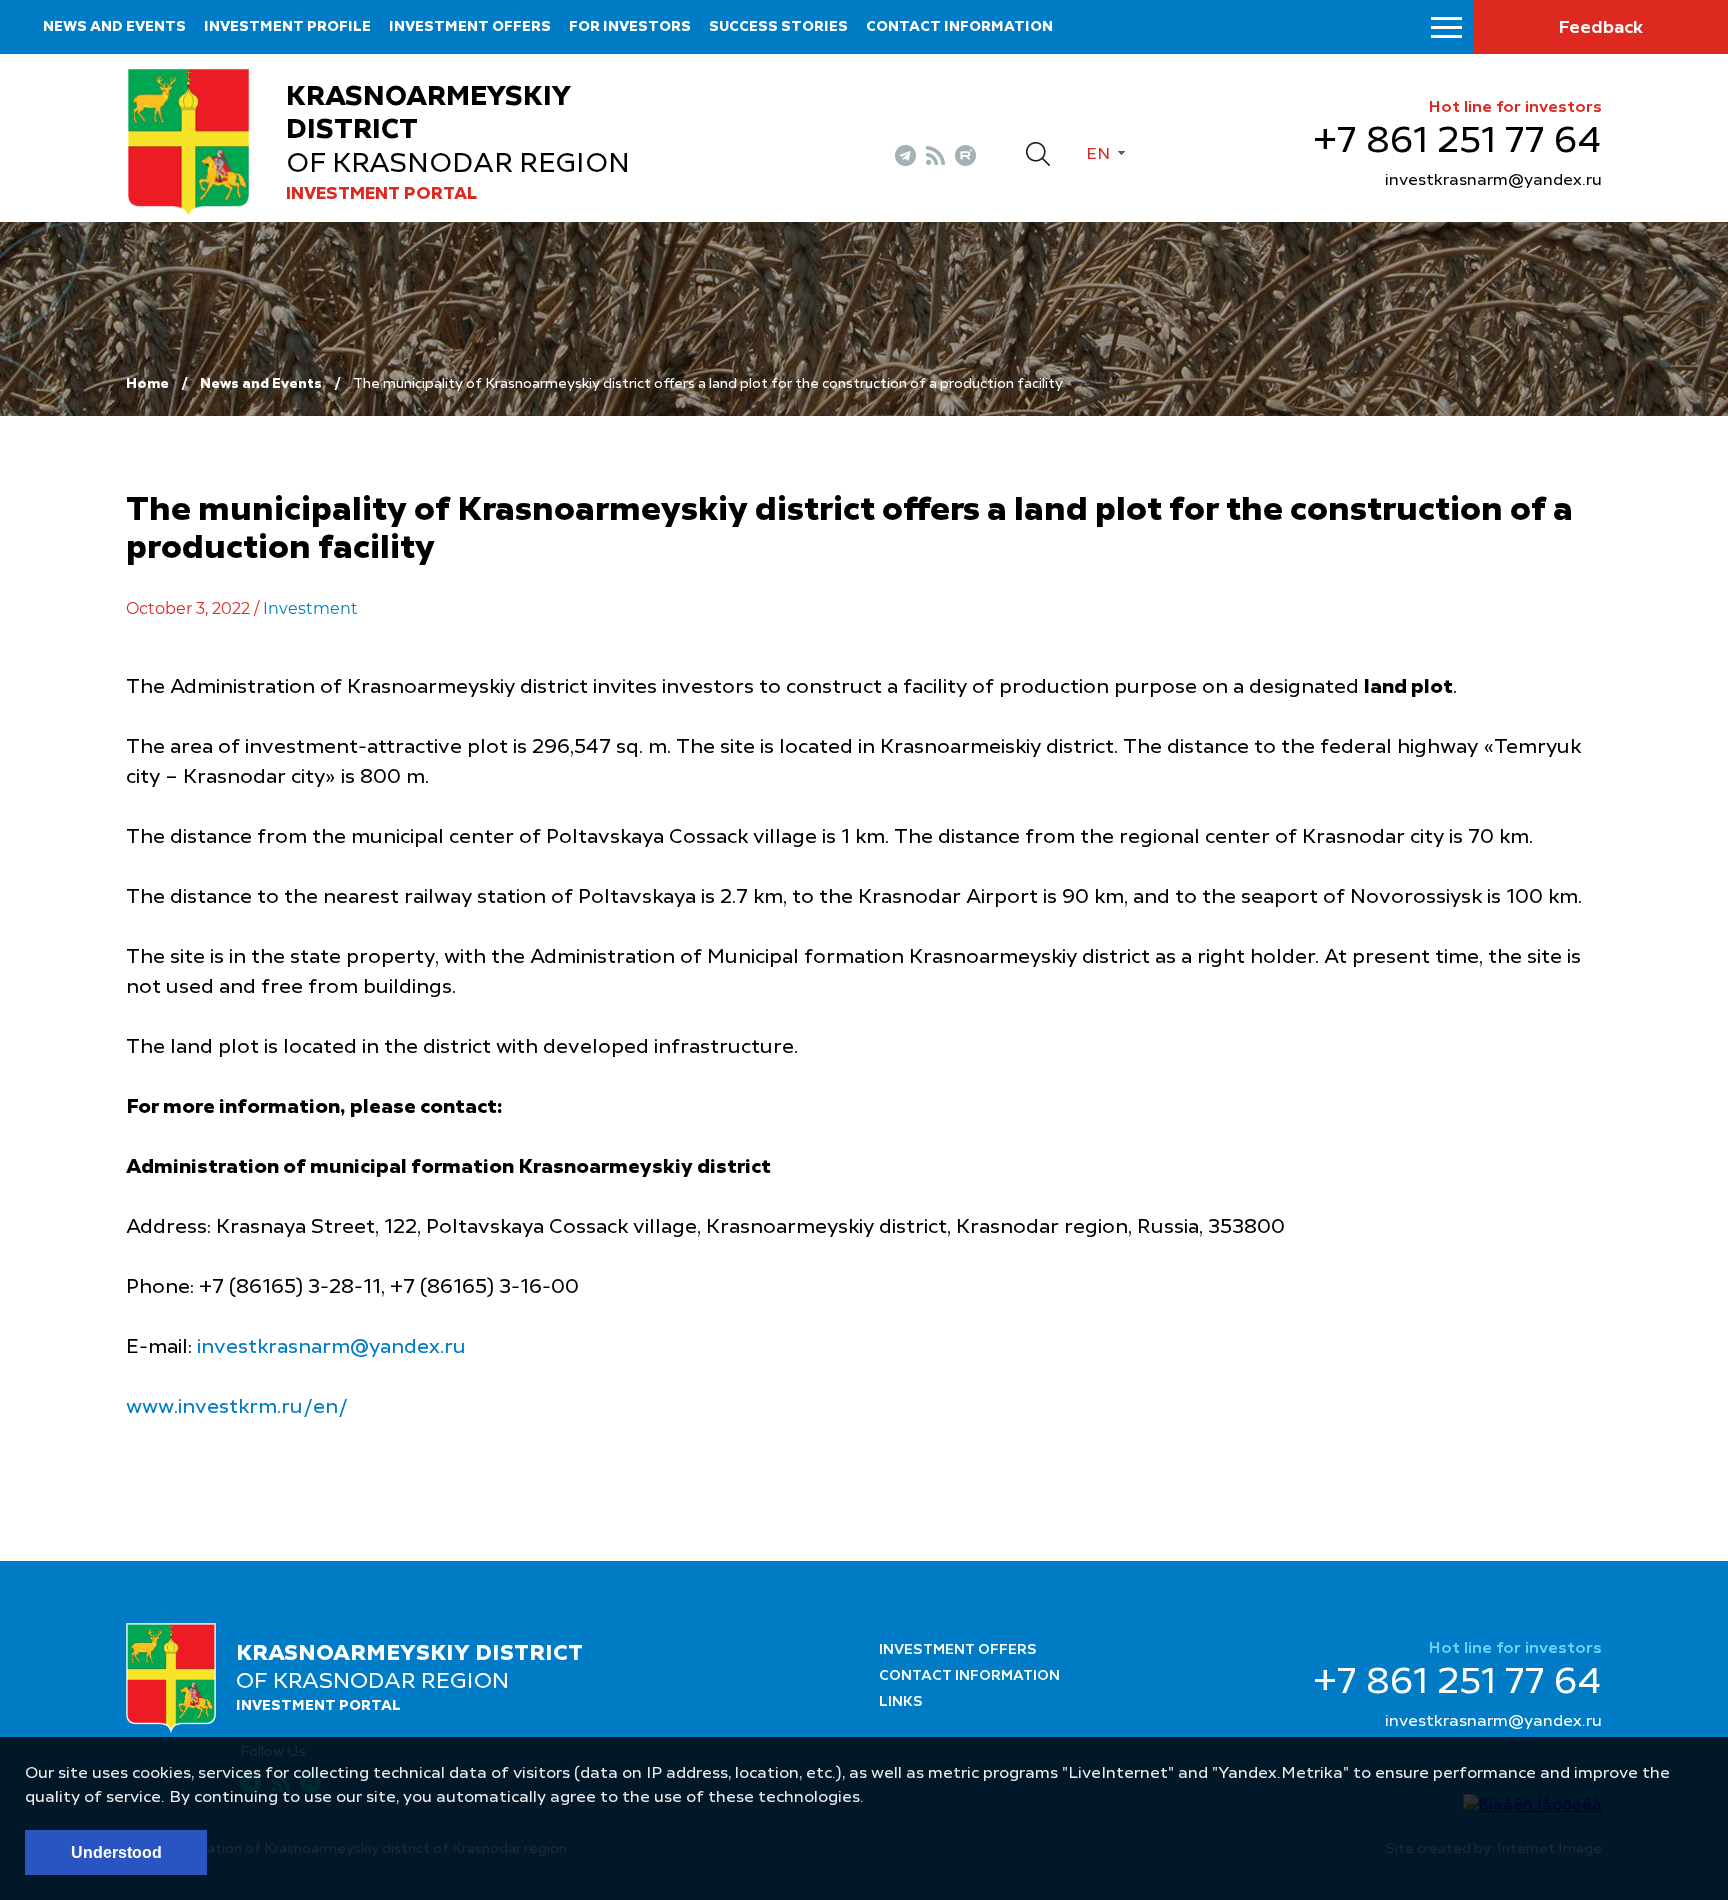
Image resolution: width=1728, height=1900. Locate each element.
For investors (630, 27)
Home (147, 384)
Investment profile (287, 27)
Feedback (1600, 28)
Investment (310, 608)
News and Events (261, 384)
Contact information (959, 27)
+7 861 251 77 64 (1457, 142)
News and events (114, 27)
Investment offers (470, 27)
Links (901, 1702)
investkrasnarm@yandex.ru (1493, 181)
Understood (116, 1852)
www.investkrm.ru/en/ (237, 1408)
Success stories (778, 27)
